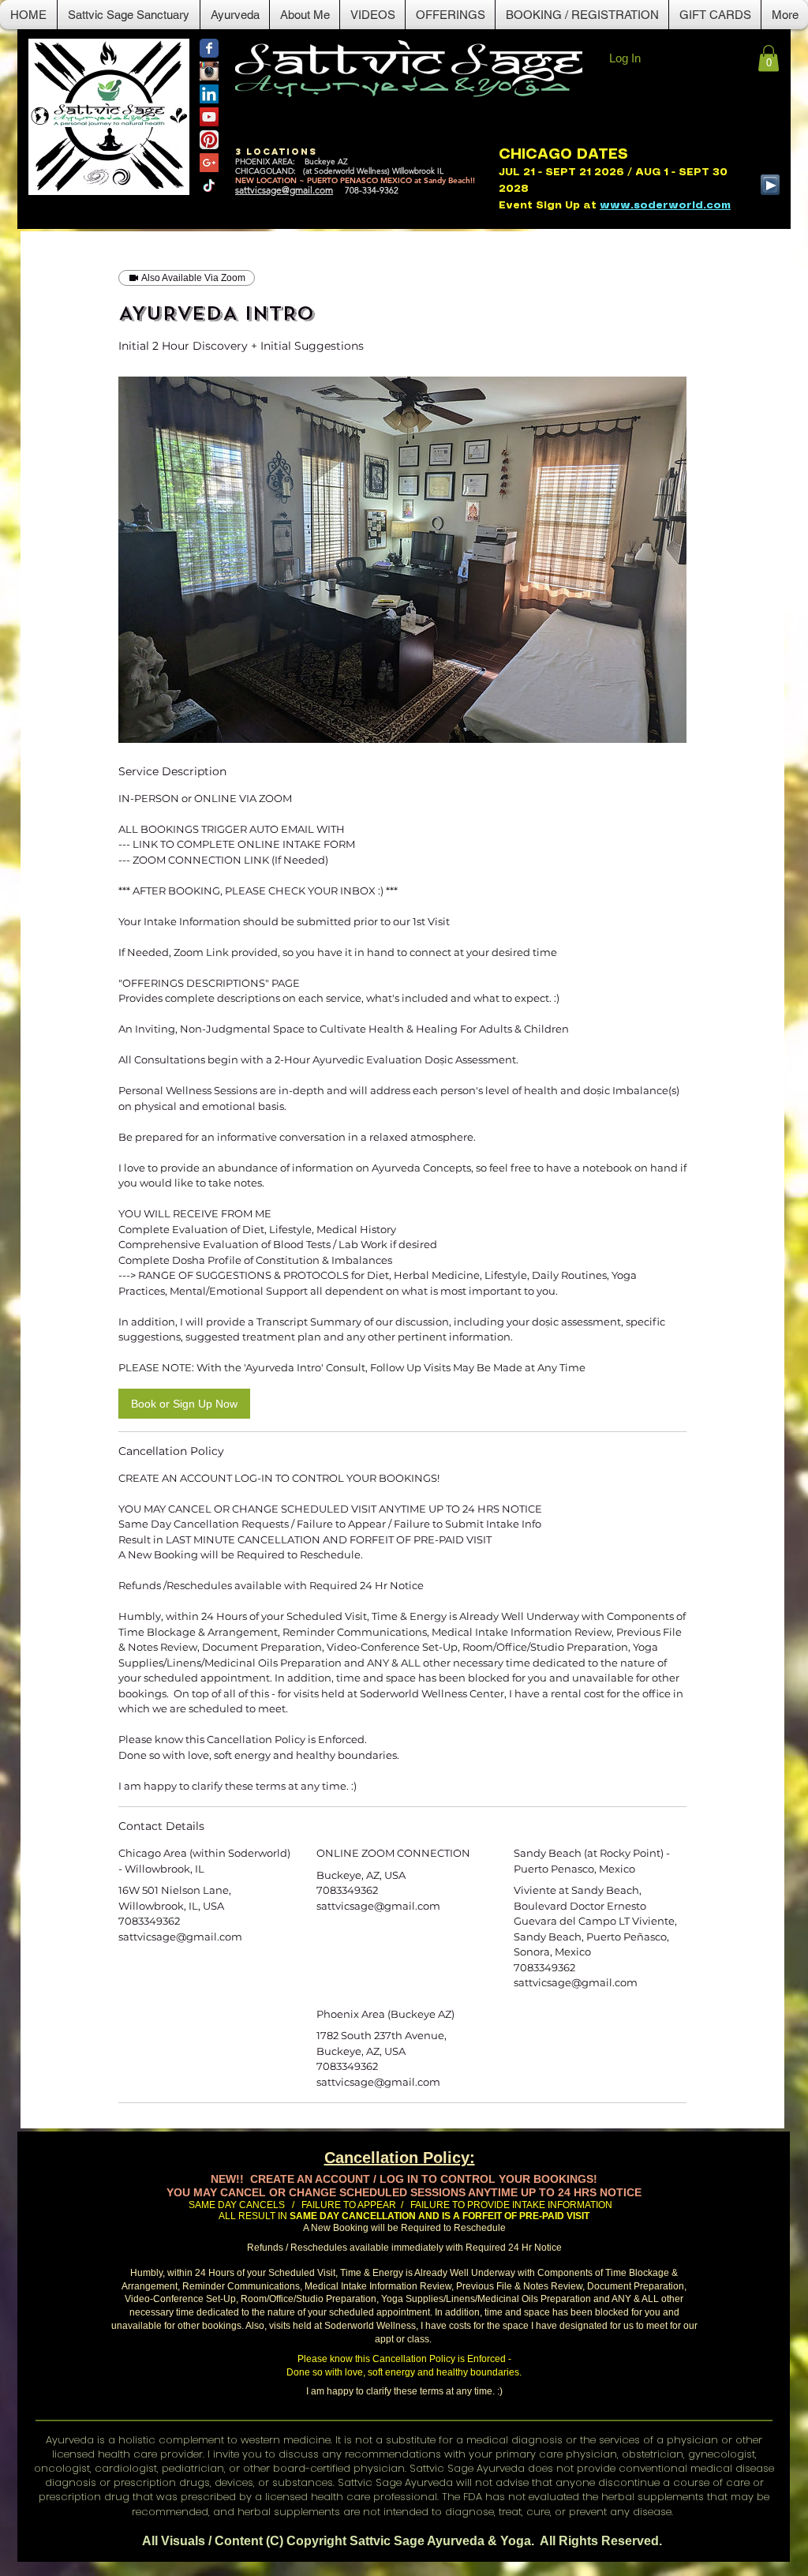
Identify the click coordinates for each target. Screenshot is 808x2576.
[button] (235, 15)
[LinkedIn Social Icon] (209, 94)
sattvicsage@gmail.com (284, 190)
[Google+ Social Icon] (209, 163)
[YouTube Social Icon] (209, 117)
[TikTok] (209, 186)
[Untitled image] (402, 560)
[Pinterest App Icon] (209, 140)
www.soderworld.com (665, 206)
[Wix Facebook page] (209, 48)
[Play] (770, 185)
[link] (184, 1404)
